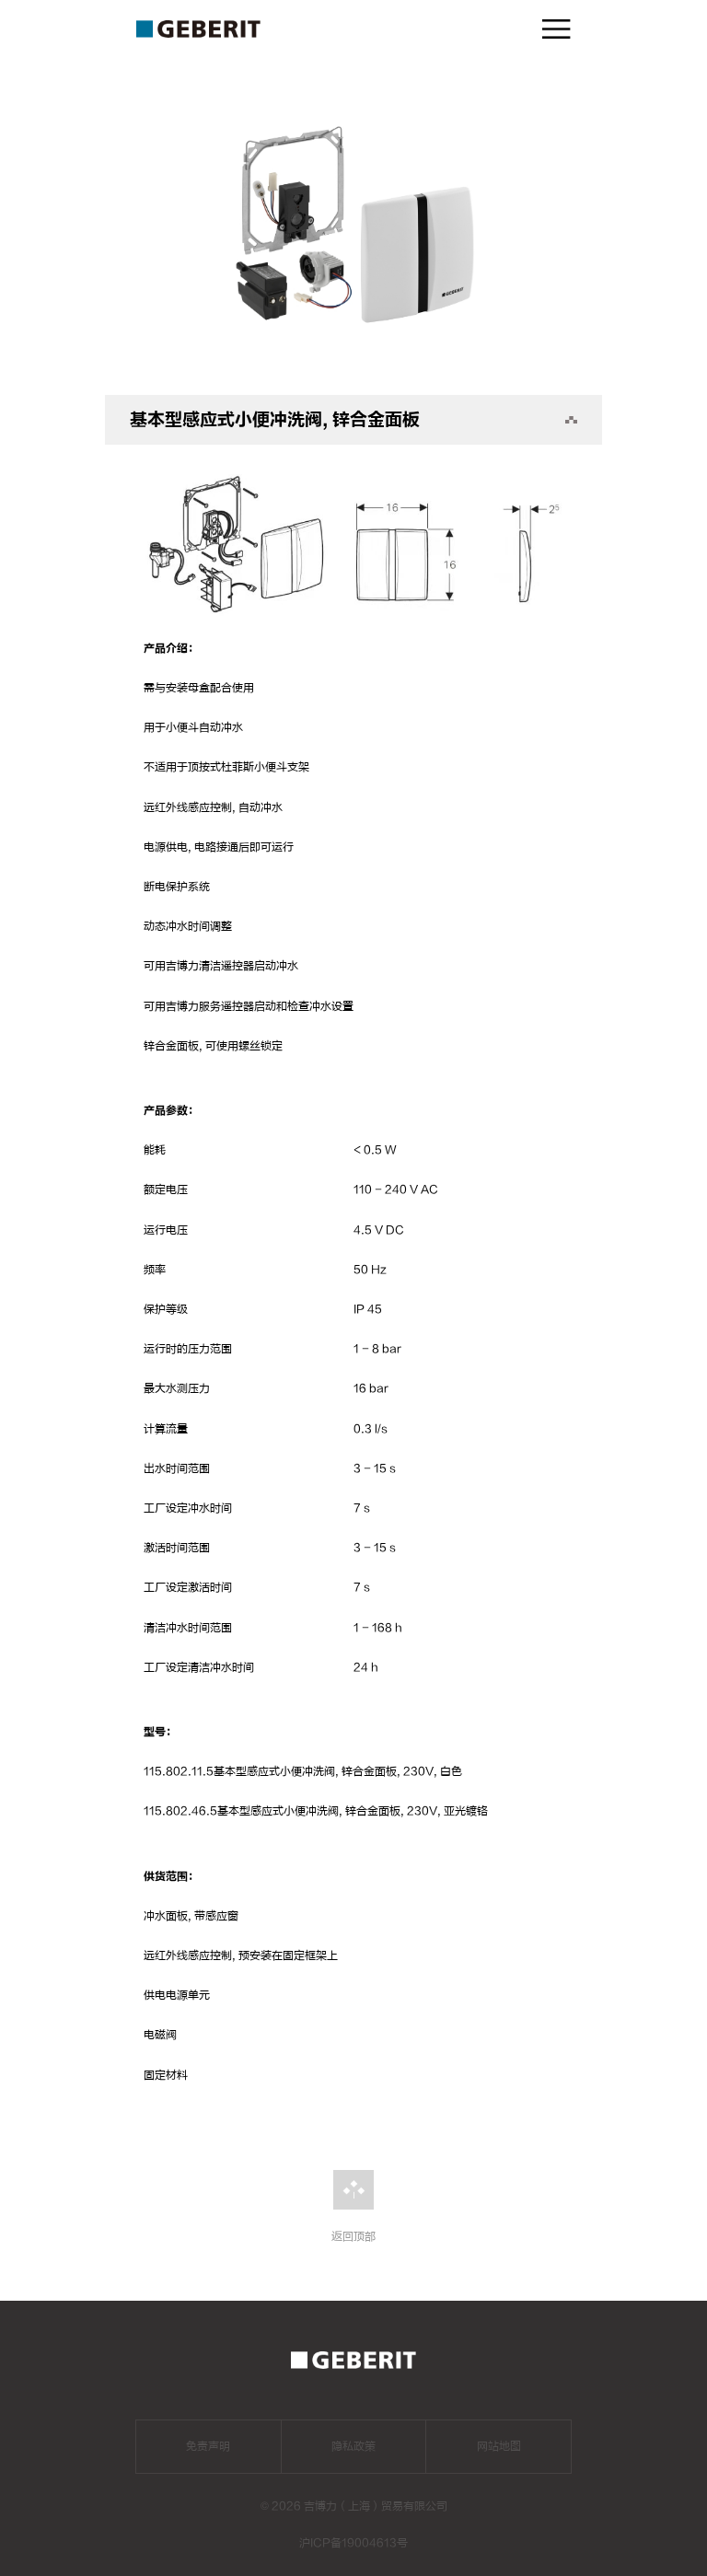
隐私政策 (353, 2446)
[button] (354, 371)
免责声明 (208, 2446)
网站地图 (499, 2446)
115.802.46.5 (180, 1811)
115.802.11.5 (179, 1771)
